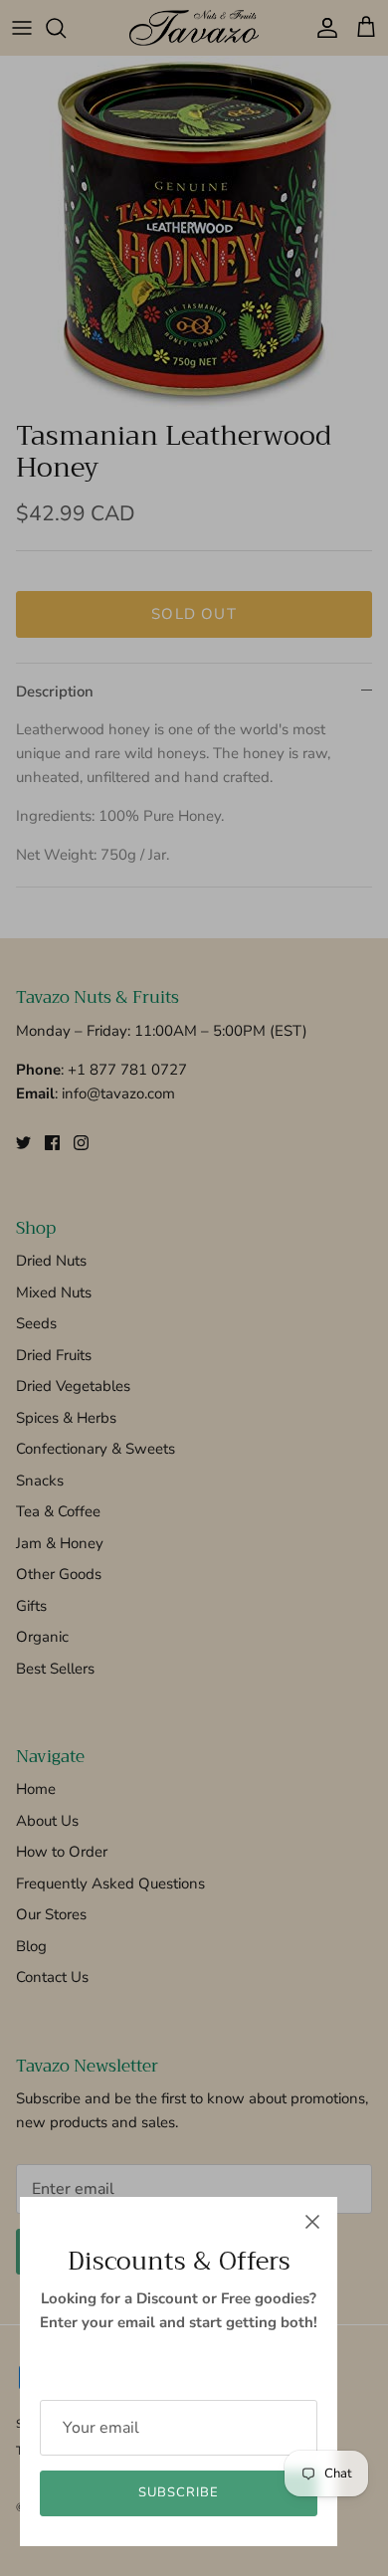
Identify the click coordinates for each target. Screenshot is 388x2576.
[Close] (312, 2222)
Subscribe (179, 2492)
